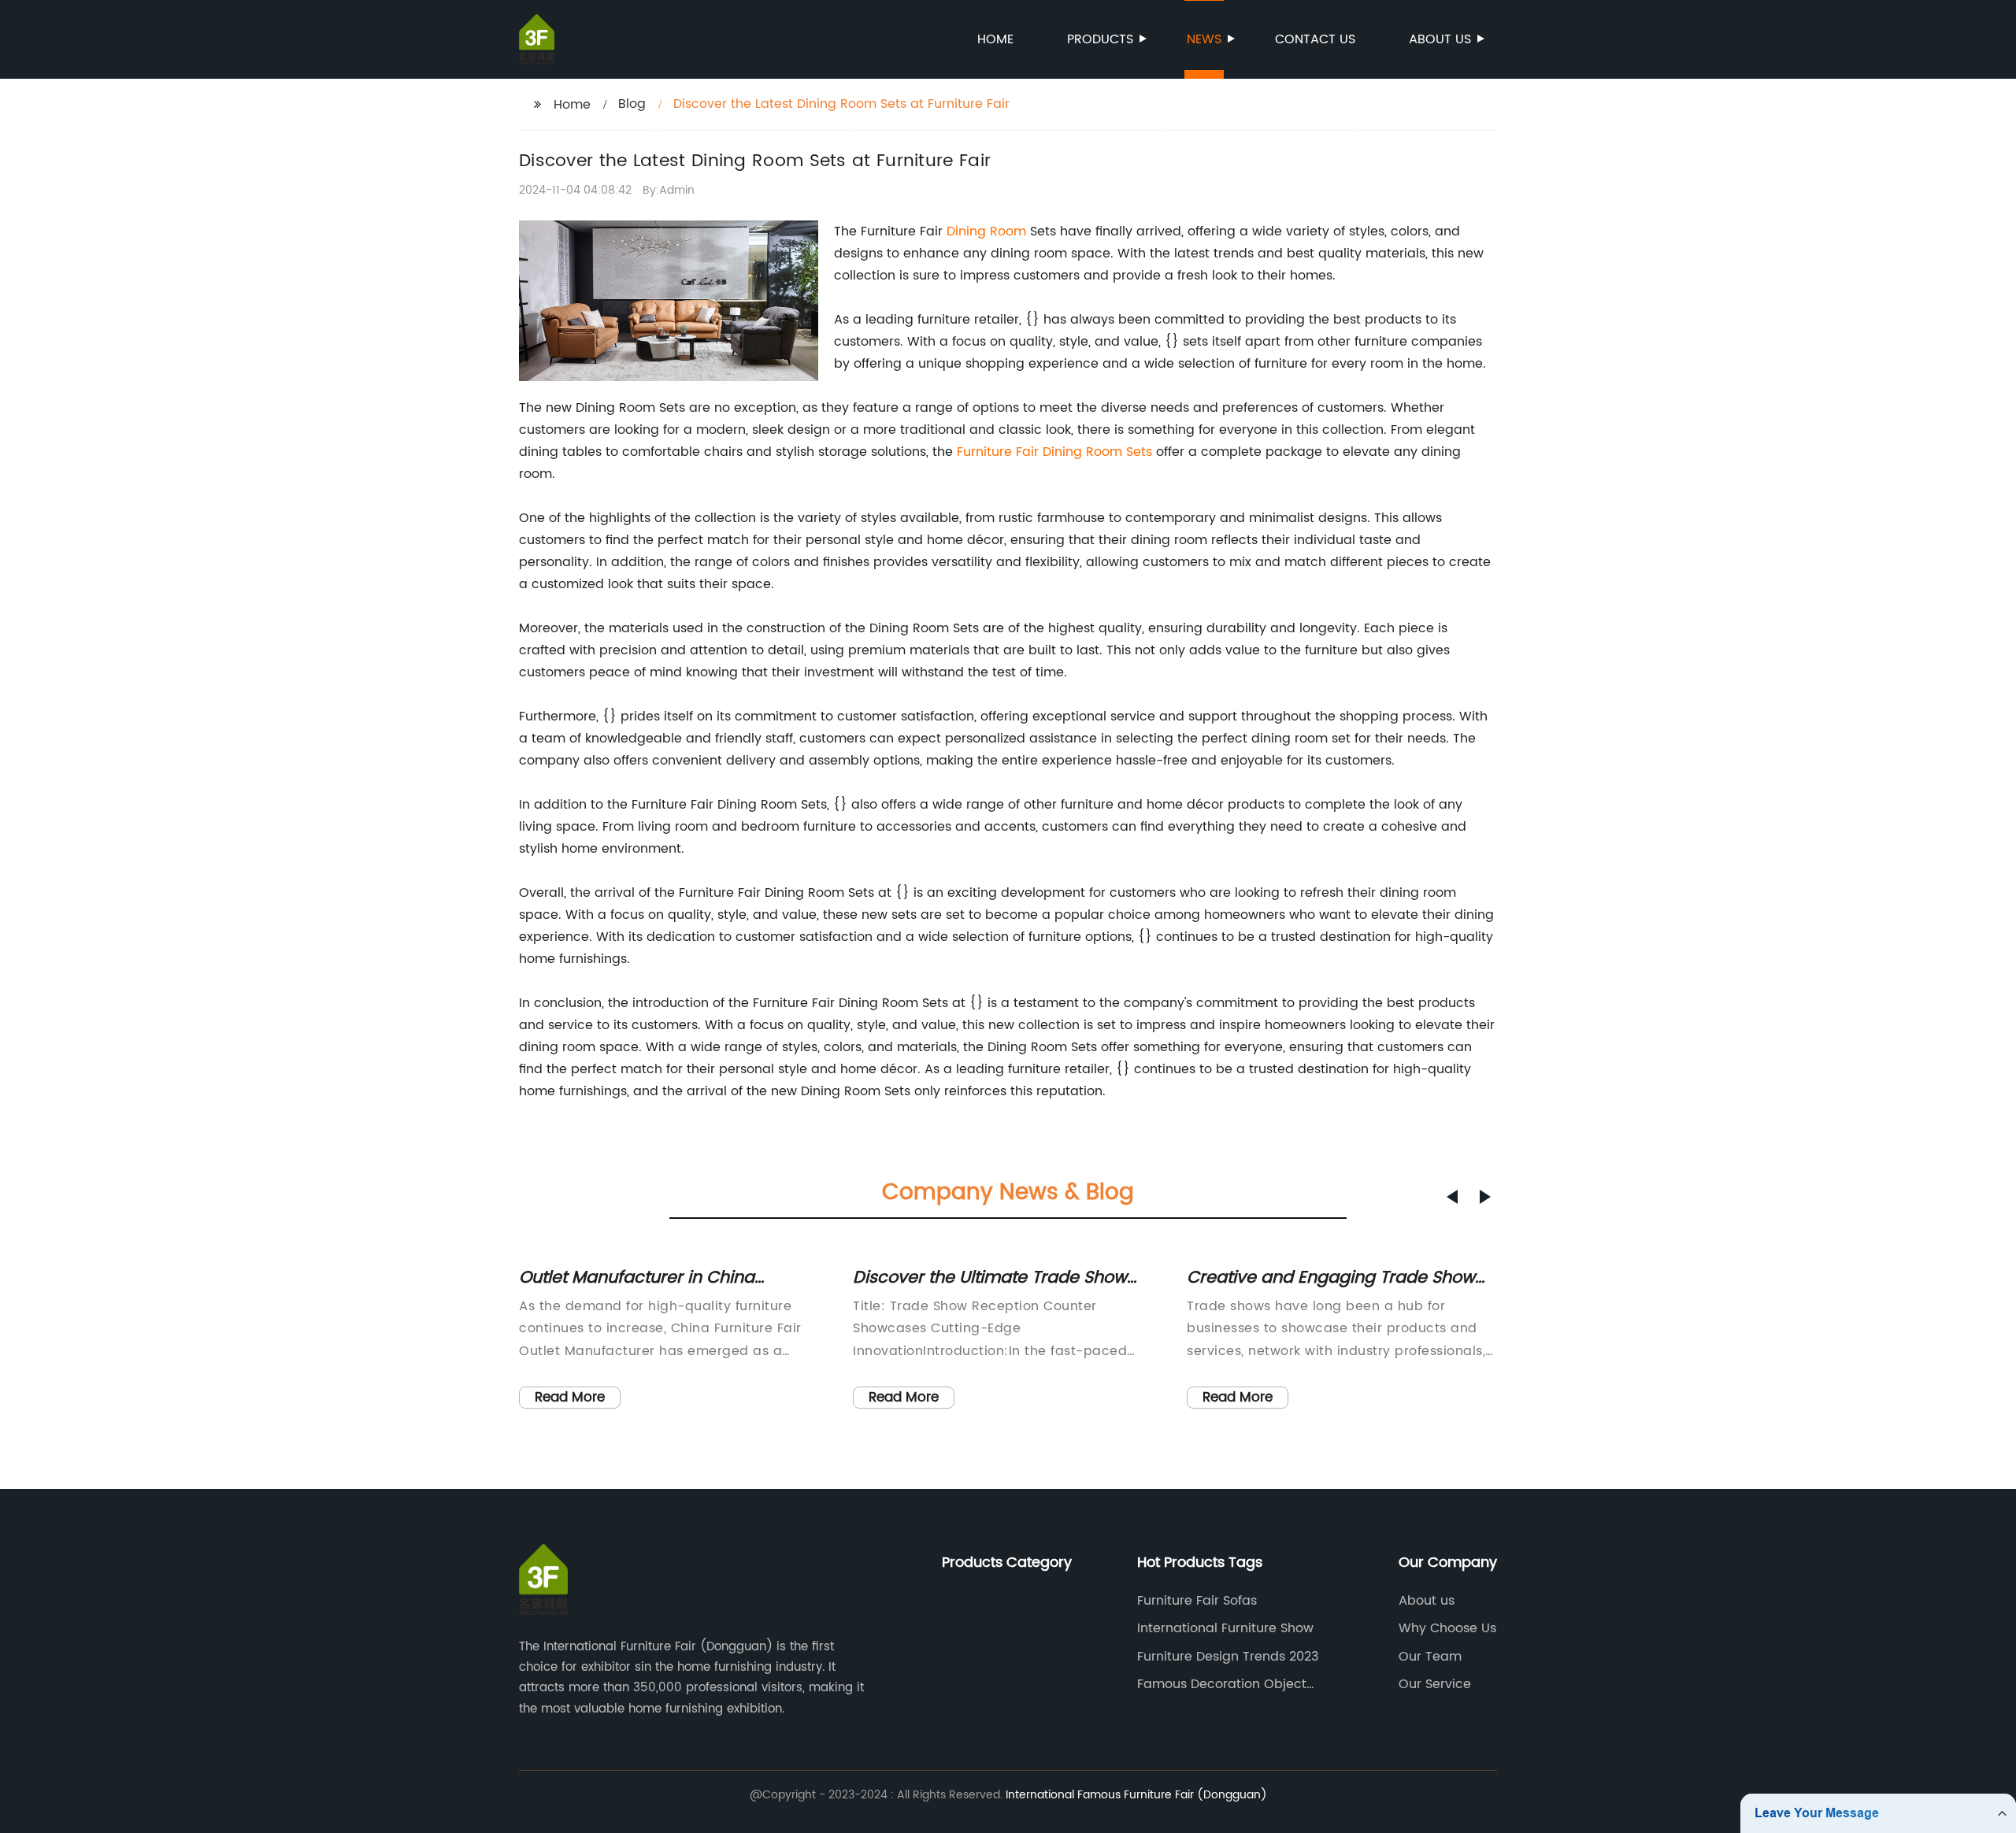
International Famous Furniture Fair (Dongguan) (1136, 1795)
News (1204, 39)
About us (1440, 39)
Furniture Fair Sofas (1197, 1601)
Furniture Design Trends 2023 (1228, 1657)
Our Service (1435, 1684)
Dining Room (986, 231)
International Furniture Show (1225, 1628)
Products (1100, 39)
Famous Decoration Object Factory (1222, 1684)
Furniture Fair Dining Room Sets (1054, 452)
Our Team (1430, 1657)
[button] (1452, 1197)
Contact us (1315, 39)
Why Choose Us (1447, 1628)
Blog (632, 104)
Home (995, 39)
